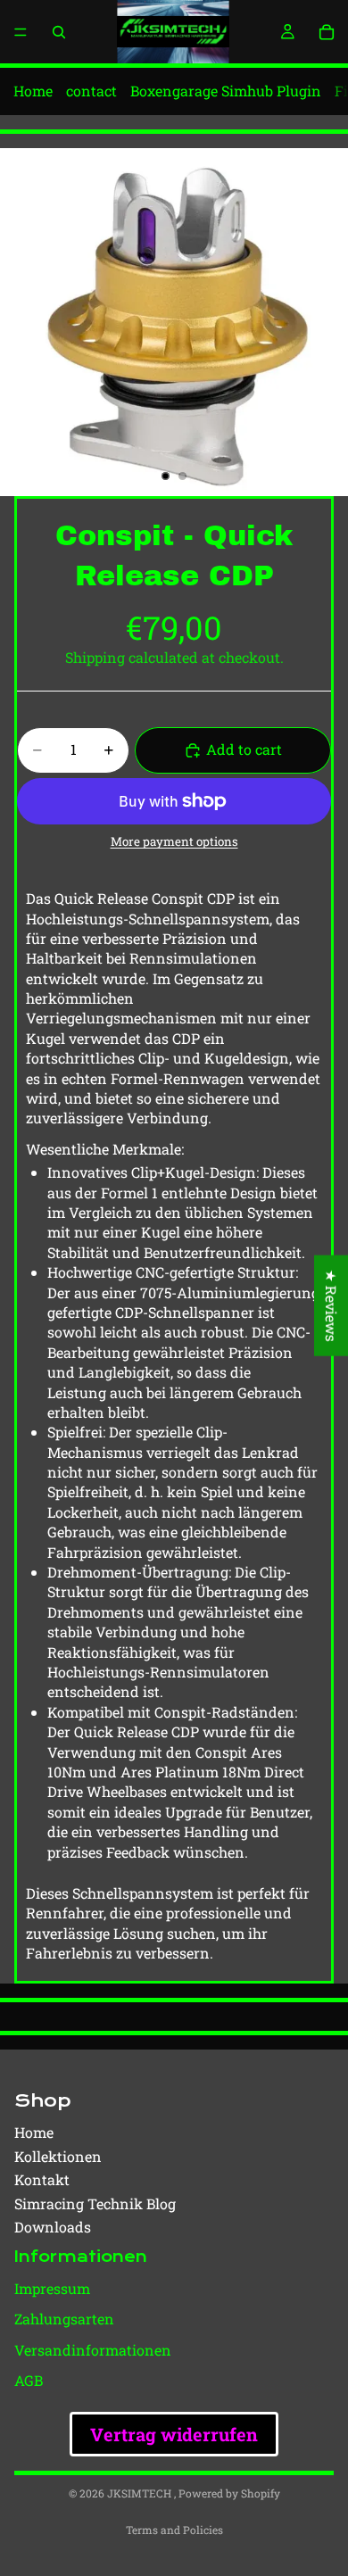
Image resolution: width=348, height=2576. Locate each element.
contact (91, 91)
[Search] (59, 32)
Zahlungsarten (64, 2319)
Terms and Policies (174, 2530)
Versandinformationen (93, 2350)
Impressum (52, 2288)
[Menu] (21, 32)
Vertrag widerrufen (174, 2434)
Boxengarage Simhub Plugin (226, 91)
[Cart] (327, 32)
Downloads (53, 2227)
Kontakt (42, 2179)
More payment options (174, 842)
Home (33, 91)
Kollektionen (58, 2156)
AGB (29, 2380)
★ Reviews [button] (331, 1305)
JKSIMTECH (141, 2493)
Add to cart (244, 749)
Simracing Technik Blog (95, 2203)
